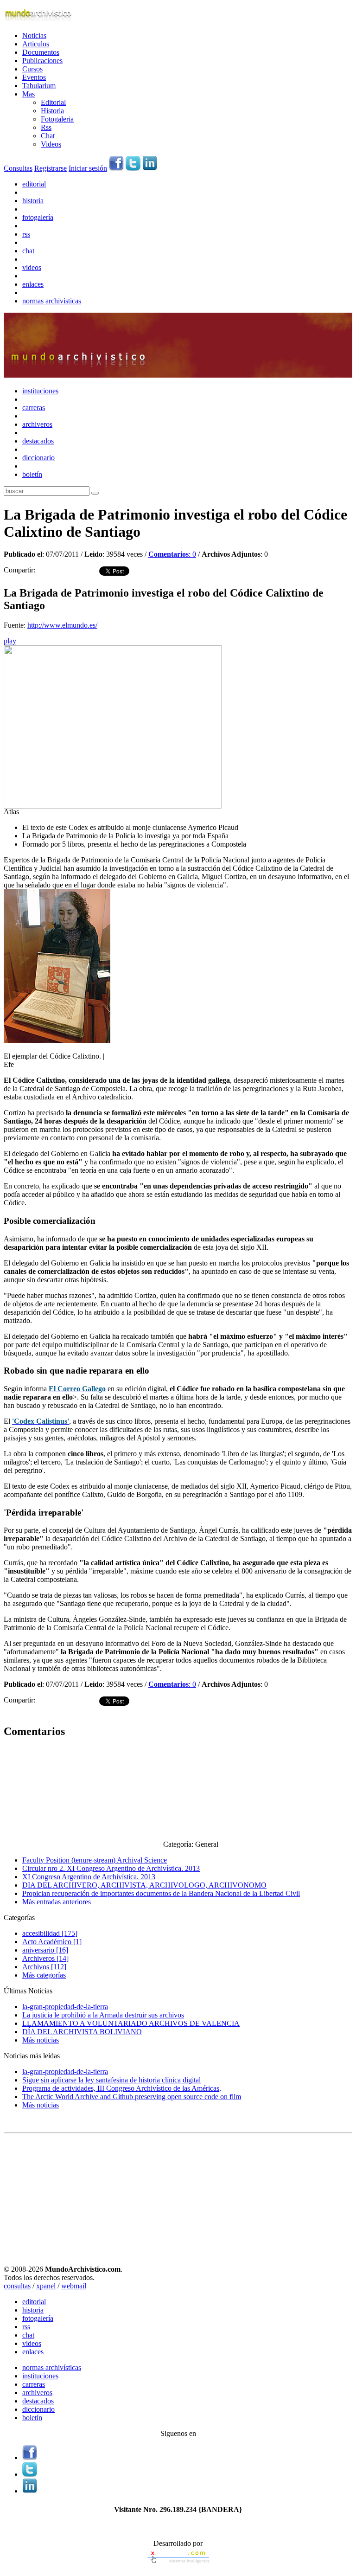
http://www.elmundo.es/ (62, 625)
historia (33, 201)
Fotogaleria (57, 119)
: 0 (172, 554)
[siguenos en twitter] (133, 168)
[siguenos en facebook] (116, 168)
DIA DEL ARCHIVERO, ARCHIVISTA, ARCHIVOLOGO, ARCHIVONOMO (144, 1885)
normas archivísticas (52, 301)
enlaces (33, 284)
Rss (46, 127)
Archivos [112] (44, 1967)
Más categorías (44, 1975)
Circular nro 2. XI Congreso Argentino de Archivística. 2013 (111, 1868)
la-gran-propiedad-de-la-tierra (65, 2007)
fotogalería (38, 217)
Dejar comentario (29, 1712)
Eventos (34, 77)
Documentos (41, 52)
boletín (32, 474)
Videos (51, 144)
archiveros (37, 424)
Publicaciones (42, 61)
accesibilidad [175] (50, 1933)
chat (28, 251)
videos (32, 267)
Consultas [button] (18, 168)
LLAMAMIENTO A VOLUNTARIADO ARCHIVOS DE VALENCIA (131, 2023)
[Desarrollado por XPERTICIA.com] (178, 2564)
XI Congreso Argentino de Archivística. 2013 (89, 1877)
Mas (29, 94)
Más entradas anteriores (57, 1902)
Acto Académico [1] (52, 1942)
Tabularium (39, 86)
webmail (74, 2286)
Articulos (36, 44)
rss (26, 234)
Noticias (34, 35)
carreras (34, 408)
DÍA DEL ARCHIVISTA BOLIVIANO (82, 2032)
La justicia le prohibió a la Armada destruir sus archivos (103, 2015)
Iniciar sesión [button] (88, 168)
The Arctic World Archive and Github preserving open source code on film (132, 2097)
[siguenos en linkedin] (150, 168)
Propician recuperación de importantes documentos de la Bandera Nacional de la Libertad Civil (161, 1893)
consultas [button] (17, 2286)
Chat (48, 136)
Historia (52, 111)
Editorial (53, 102)
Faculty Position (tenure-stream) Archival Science (95, 1860)
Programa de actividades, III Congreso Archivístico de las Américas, (122, 2088)
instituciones (40, 391)
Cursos (32, 69)
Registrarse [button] (51, 168)
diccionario (38, 458)
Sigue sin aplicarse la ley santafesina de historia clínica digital (111, 2080)
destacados (38, 441)
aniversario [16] (45, 1950)
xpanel (46, 2286)
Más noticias (41, 2040)
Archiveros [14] (45, 1958)
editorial (34, 184)
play (10, 641)
